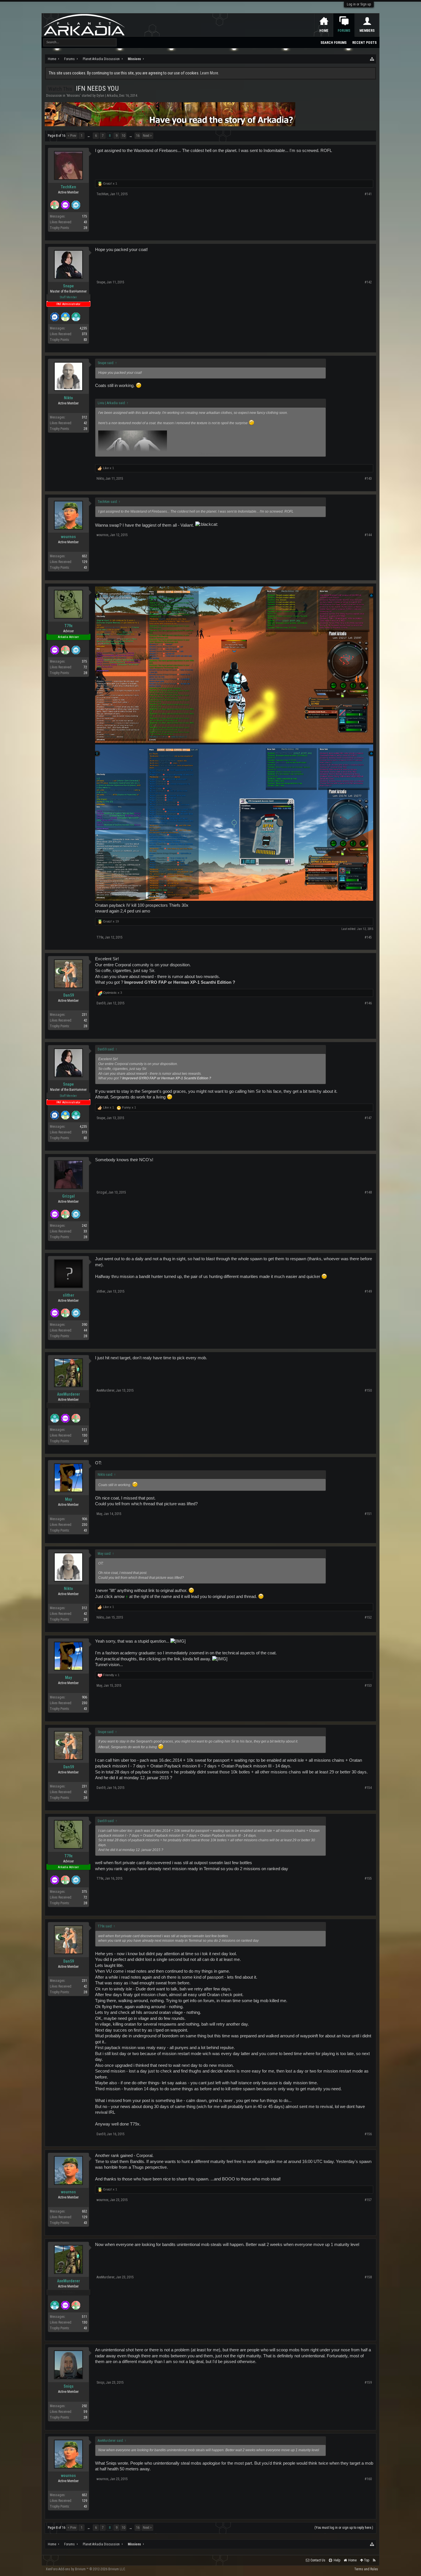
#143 (368, 479)
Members (367, 31)
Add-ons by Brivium (86, 2569)
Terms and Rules (366, 2569)
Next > (147, 136)
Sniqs (69, 2386)
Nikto (68, 398)
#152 (368, 1617)
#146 (368, 1003)
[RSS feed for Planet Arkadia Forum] (374, 2560)
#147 (368, 1118)
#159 (368, 2383)
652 (84, 556)
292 (84, 2406)
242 (84, 1226)
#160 (368, 2479)
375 (84, 661)
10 (123, 136)
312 (84, 417)
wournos (68, 537)
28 (85, 228)
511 (84, 1430)
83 (85, 340)
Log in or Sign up (359, 4)
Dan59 (69, 995)
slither (68, 1295)
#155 (368, 1878)
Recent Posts (364, 43)
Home (324, 31)
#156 (368, 2134)
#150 (368, 1390)
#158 (368, 2277)
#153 (368, 1686)
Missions (73, 96)
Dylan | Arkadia (107, 96)
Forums (344, 31)
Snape (68, 286)
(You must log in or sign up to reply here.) (344, 2528)
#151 (368, 1514)
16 (138, 136)
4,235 (83, 328)
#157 (368, 2200)
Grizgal (68, 1196)
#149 (368, 1291)
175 (84, 216)
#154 (368, 1788)
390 (84, 1325)
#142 (368, 282)
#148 (368, 1192)
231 (84, 1015)
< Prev (72, 136)
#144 (368, 535)
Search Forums (334, 43)
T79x (68, 626)
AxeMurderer (68, 1394)
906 (84, 1519)
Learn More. (210, 73)
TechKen (68, 187)
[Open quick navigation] (372, 59)
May (68, 1499)
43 (85, 568)
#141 (368, 194)
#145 (368, 937)
